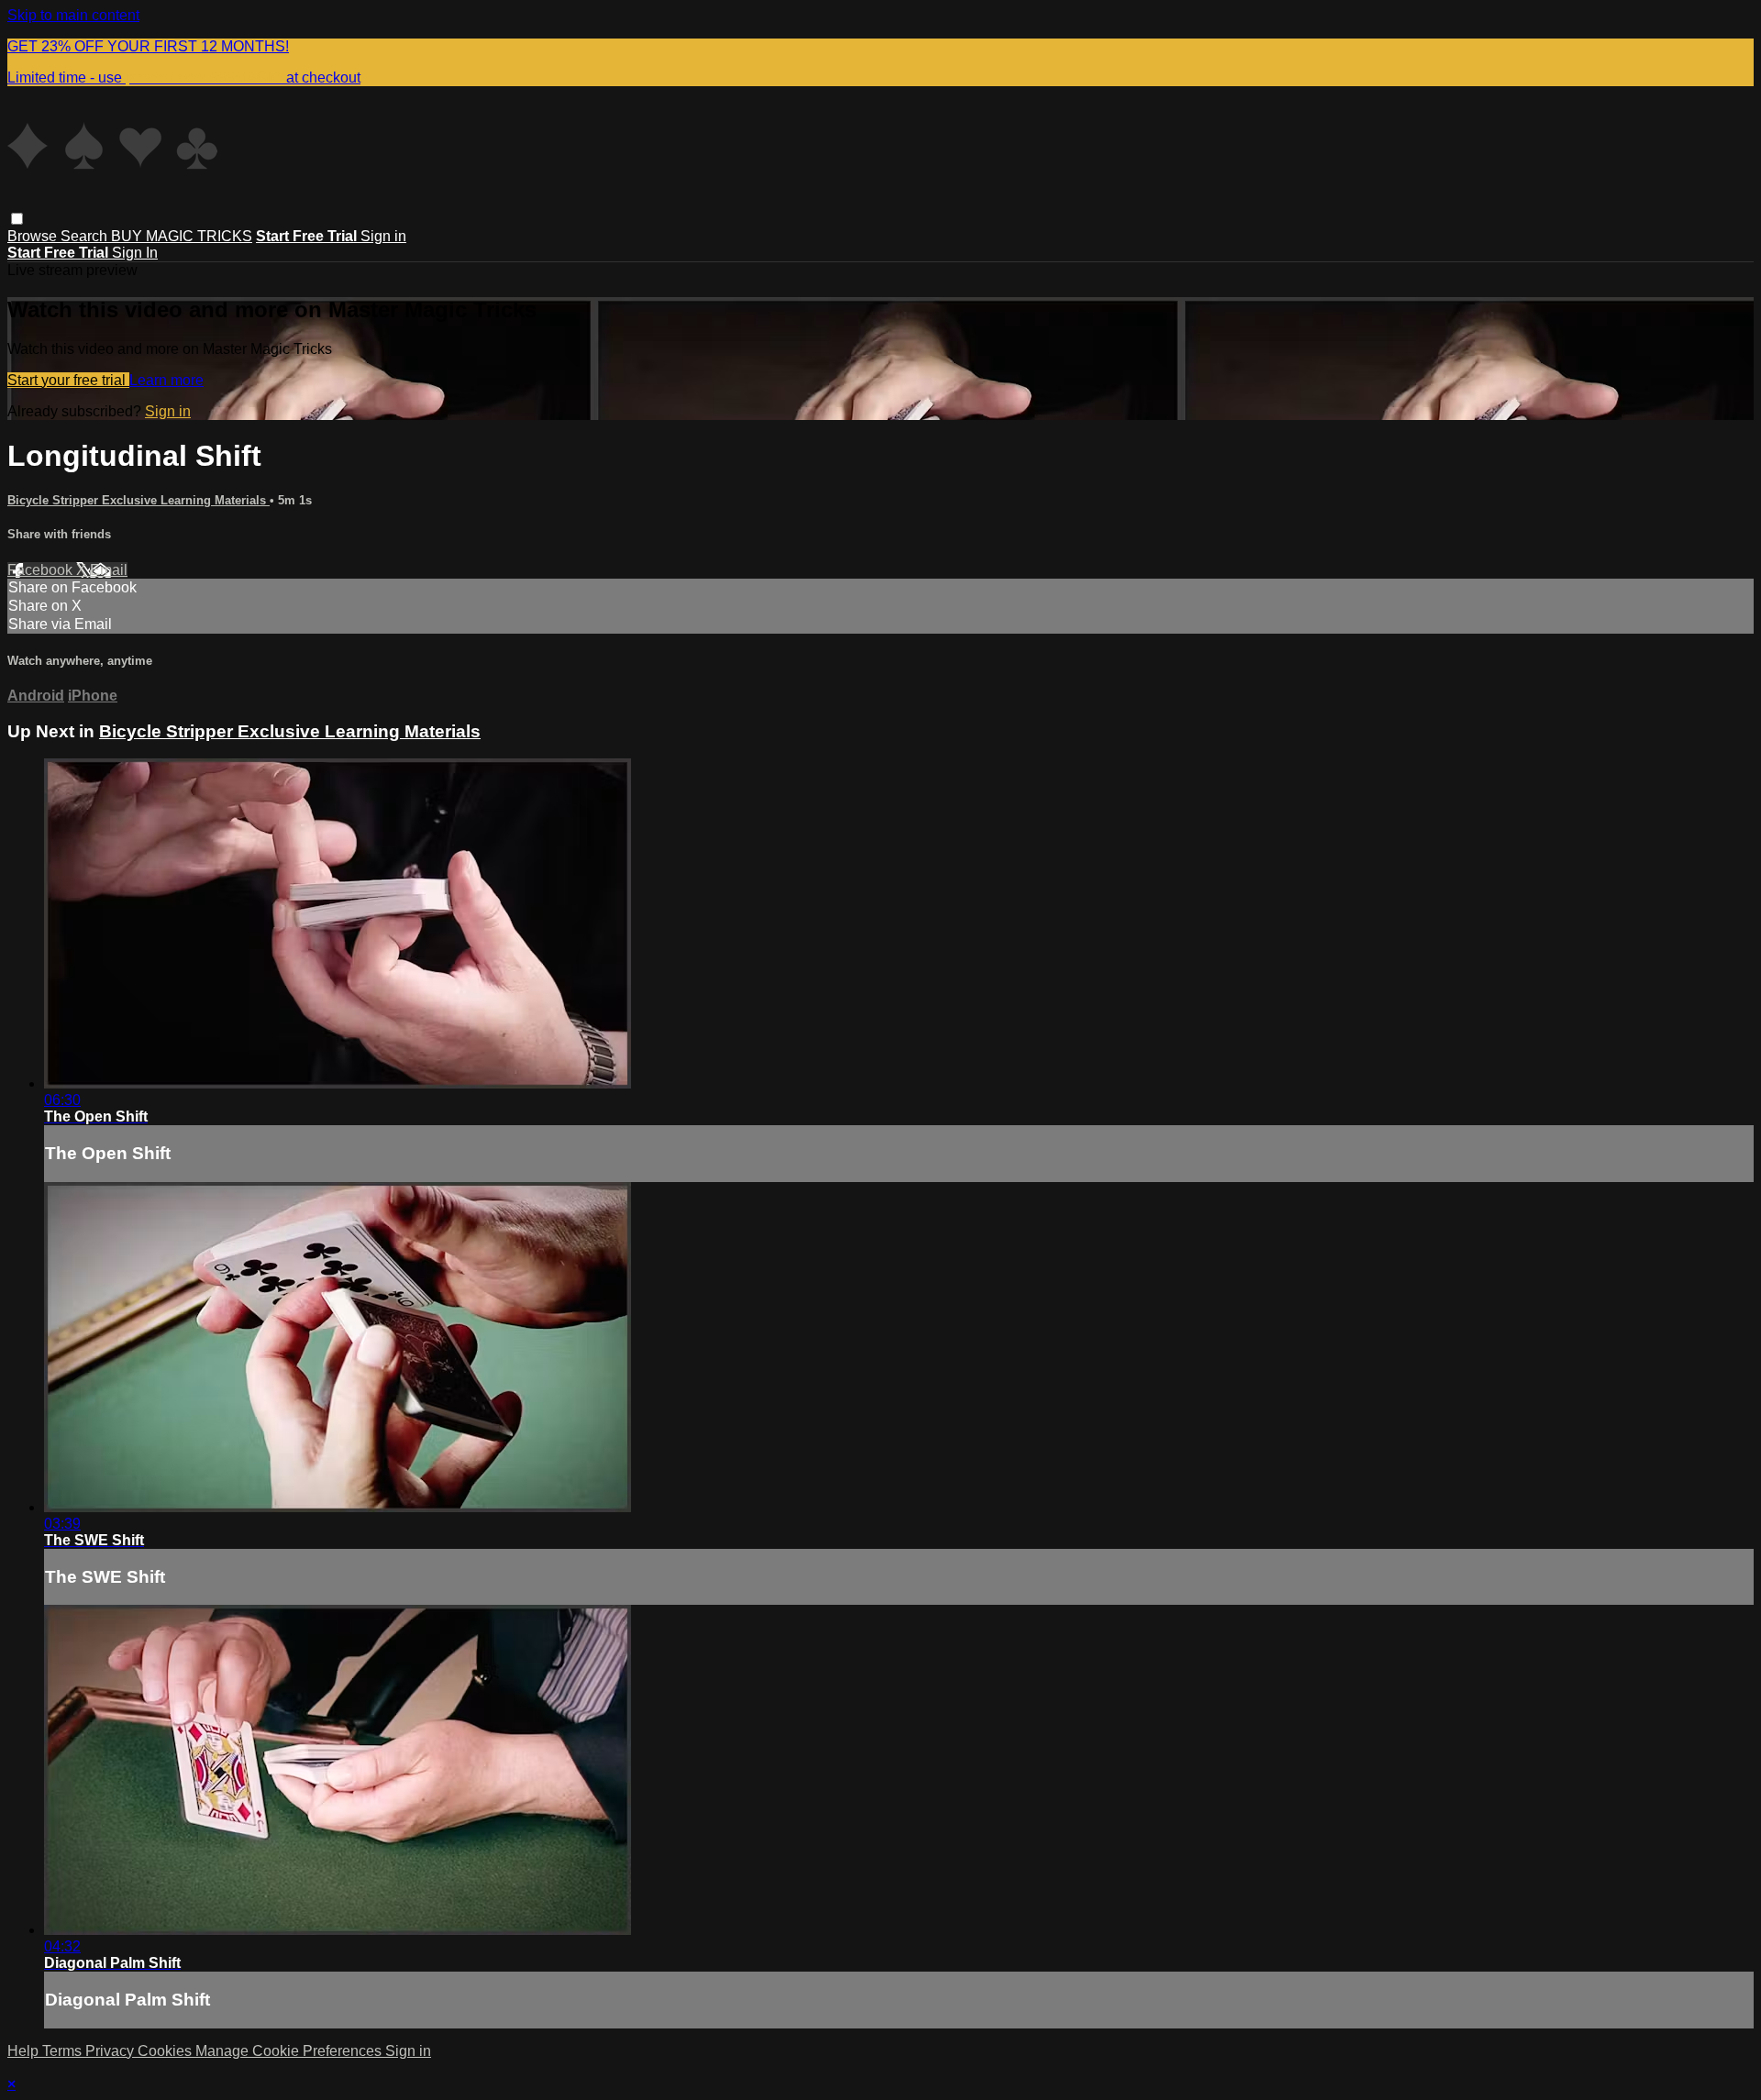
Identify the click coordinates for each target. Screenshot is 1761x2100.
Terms (64, 2051)
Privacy (111, 2051)
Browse (34, 236)
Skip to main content (73, 15)
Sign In (135, 253)
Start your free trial (68, 380)
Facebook (42, 570)
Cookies (166, 2051)
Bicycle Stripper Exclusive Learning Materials (138, 500)
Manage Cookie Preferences (290, 2051)
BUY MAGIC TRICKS (182, 236)
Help (25, 2051)
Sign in (383, 236)
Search (86, 236)
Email (109, 570)
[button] (17, 219)
